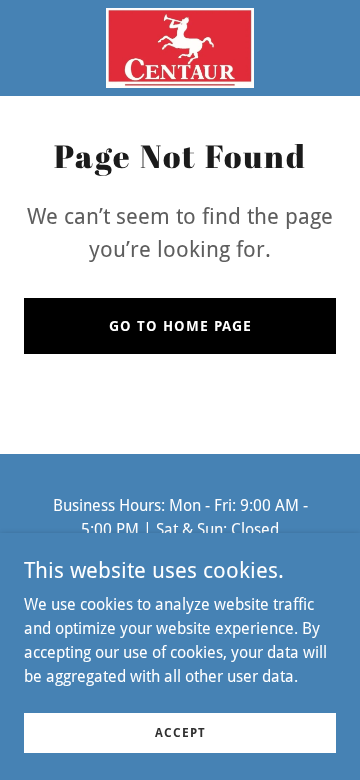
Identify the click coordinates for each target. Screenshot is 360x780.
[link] (180, 48)
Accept (180, 732)
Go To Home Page (180, 326)
